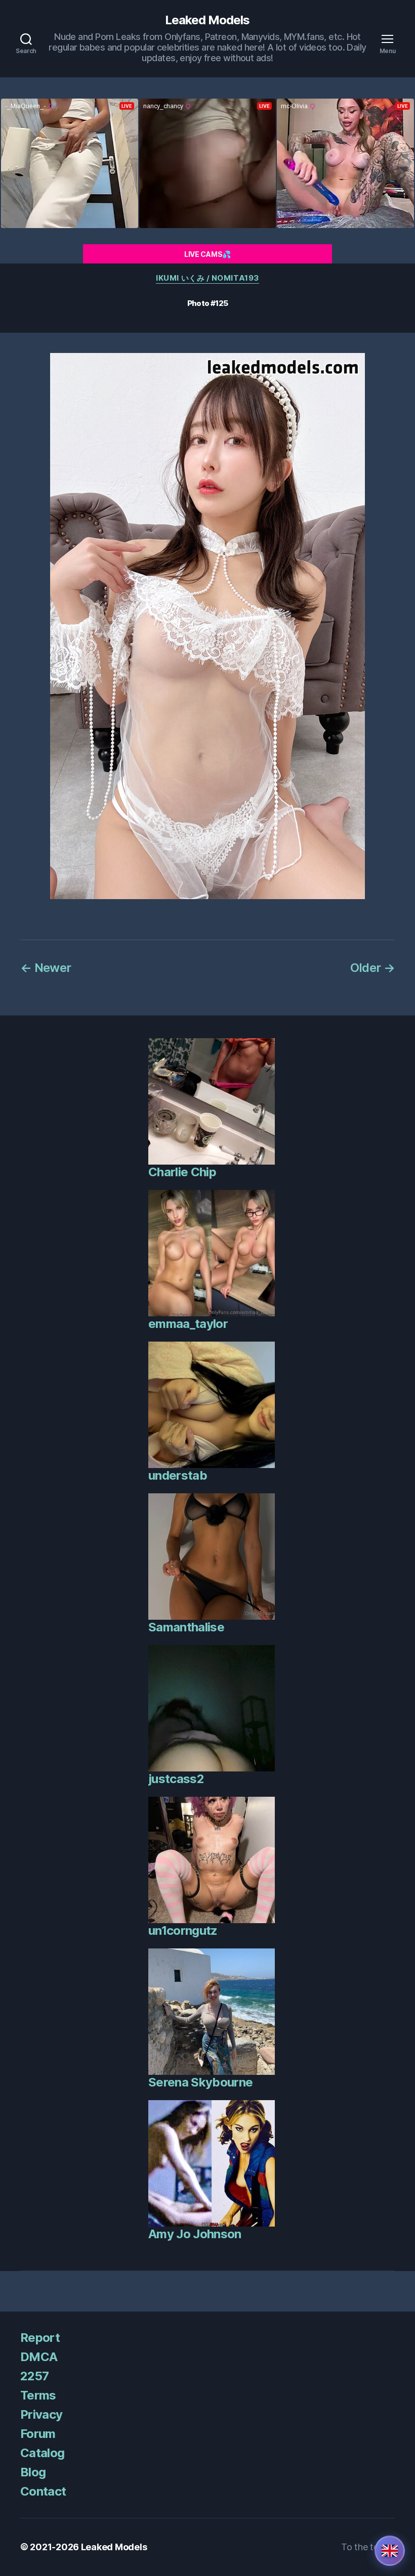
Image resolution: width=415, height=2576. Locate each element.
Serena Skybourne (200, 2082)
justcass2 (176, 1779)
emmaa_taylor (188, 1324)
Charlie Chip (182, 1172)
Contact (43, 2491)
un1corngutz (183, 1930)
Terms (38, 2395)
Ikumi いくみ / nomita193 (207, 278)
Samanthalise (186, 1627)
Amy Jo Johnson (195, 2234)
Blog (33, 2472)
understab (178, 1475)
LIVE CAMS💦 (207, 254)
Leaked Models (207, 20)
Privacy (41, 2414)
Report (40, 2338)
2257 (34, 2376)
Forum (38, 2434)
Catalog (42, 2453)
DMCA (39, 2357)
